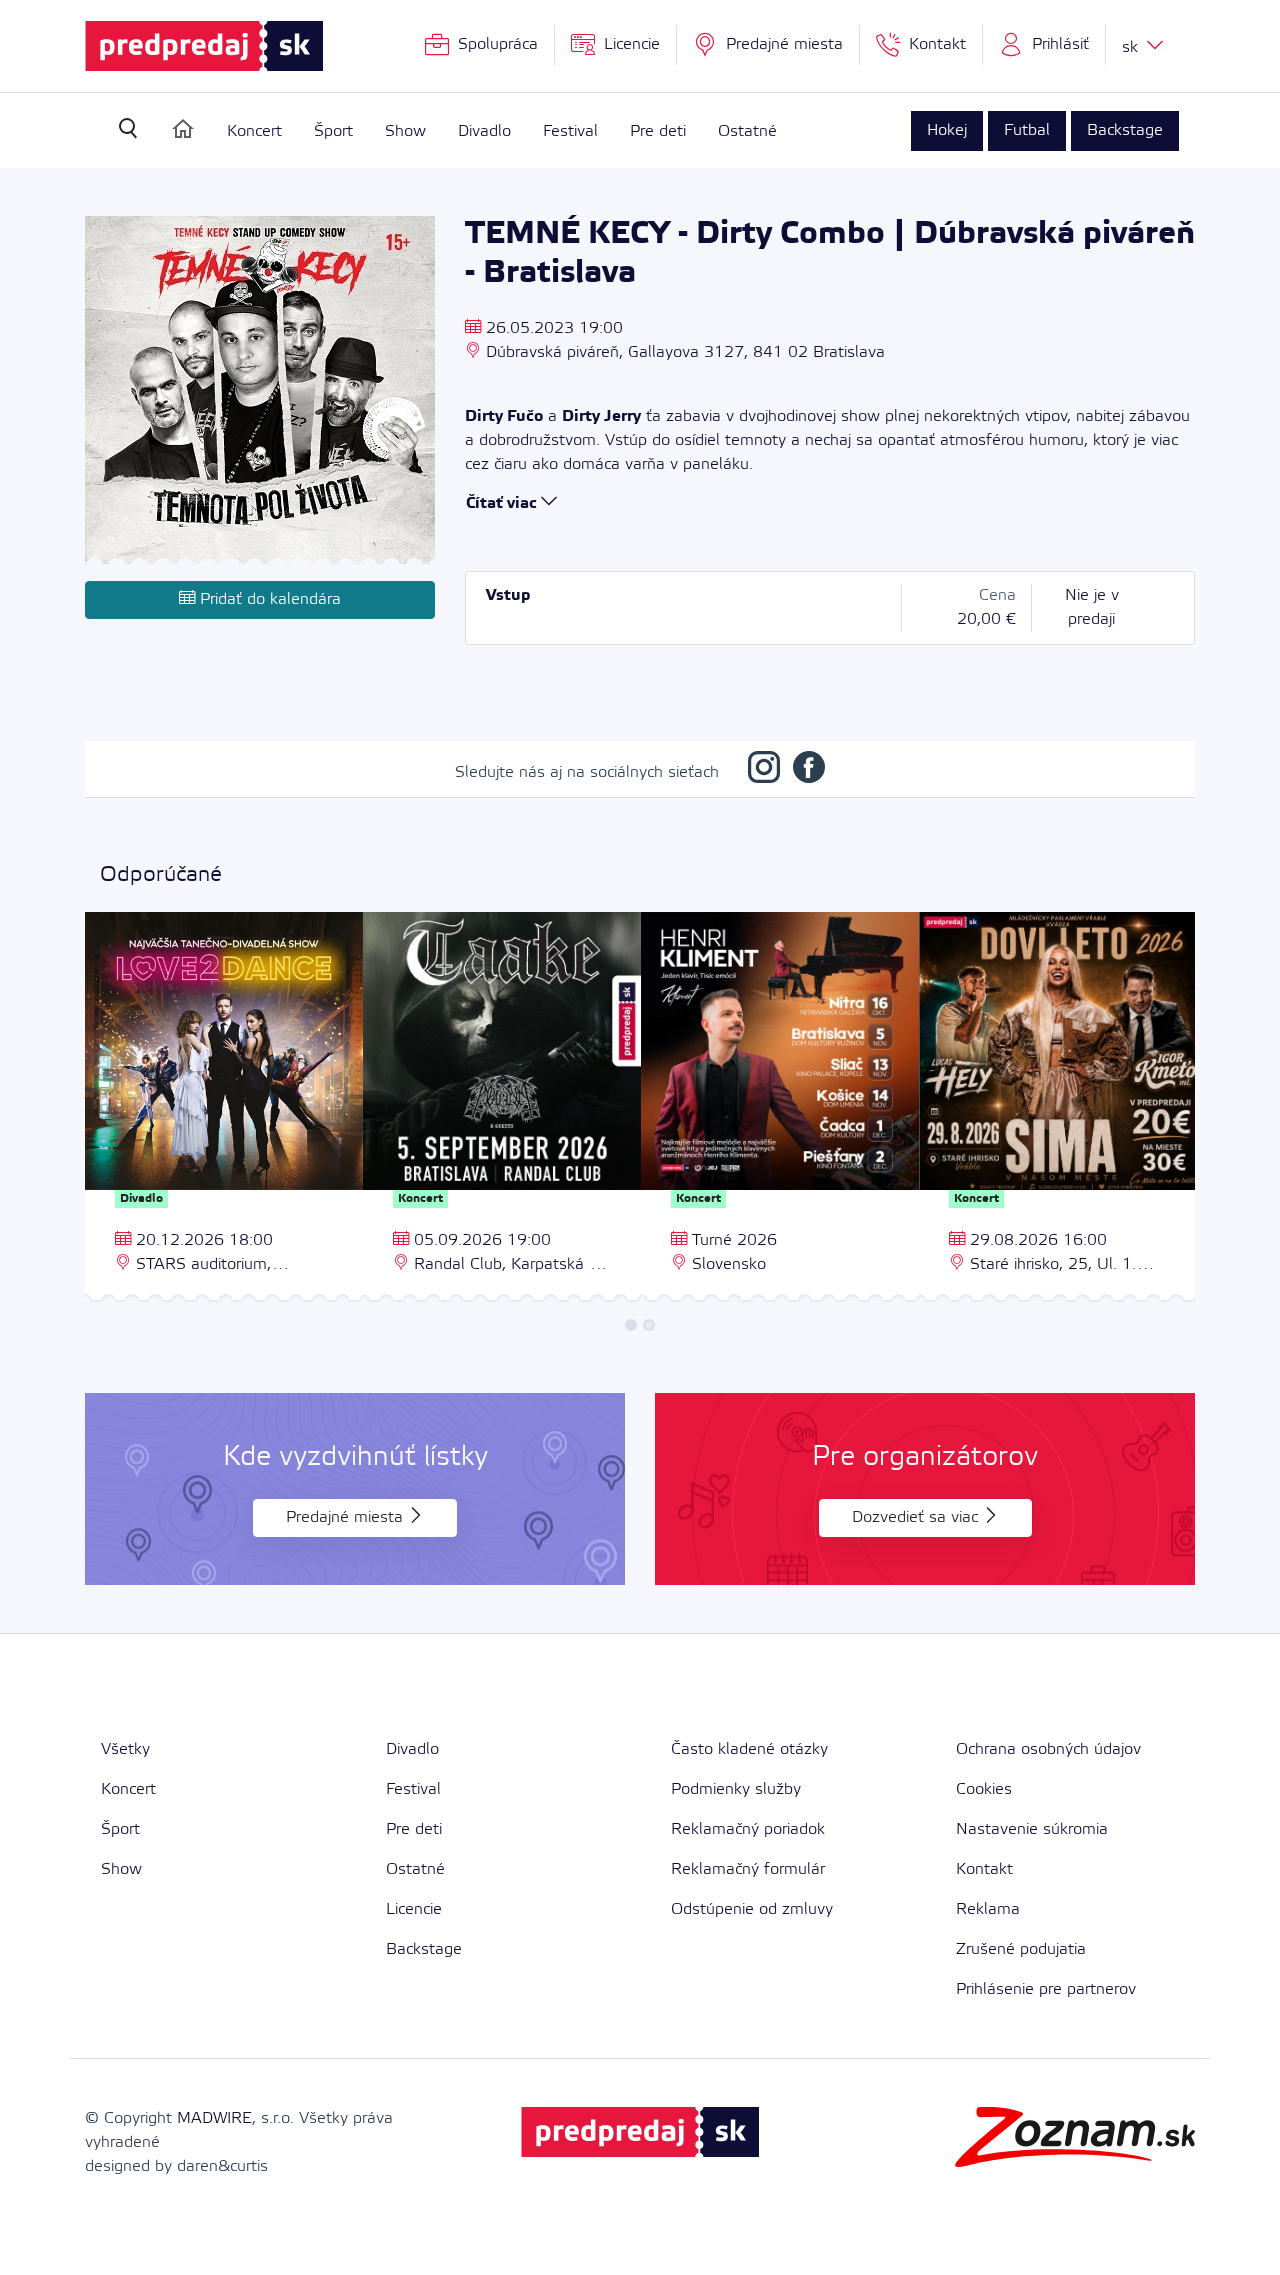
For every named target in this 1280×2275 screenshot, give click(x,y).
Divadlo (484, 131)
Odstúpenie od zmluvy (752, 1909)
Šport (333, 131)
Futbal (1027, 130)
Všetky (125, 1749)
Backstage (1125, 130)
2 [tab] (649, 1325)
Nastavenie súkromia (1032, 1829)
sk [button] (1132, 47)
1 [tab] (631, 1325)
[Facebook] (809, 772)
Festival (570, 131)
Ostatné (747, 131)
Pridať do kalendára (268, 599)
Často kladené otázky (749, 1749)
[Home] (183, 129)
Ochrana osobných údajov (1048, 1749)
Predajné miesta (347, 1517)
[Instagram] (764, 772)
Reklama (988, 1909)
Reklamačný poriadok (748, 1829)
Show (405, 131)
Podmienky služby (736, 1789)
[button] (1044, 45)
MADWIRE (214, 2118)
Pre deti (658, 131)
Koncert (254, 131)
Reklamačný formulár (748, 1869)
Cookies (984, 1789)
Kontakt (984, 1869)
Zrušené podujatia (1021, 1949)
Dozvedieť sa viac (917, 1517)
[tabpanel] (224, 1109)
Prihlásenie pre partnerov (1046, 1989)
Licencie (414, 1909)
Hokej (947, 130)
